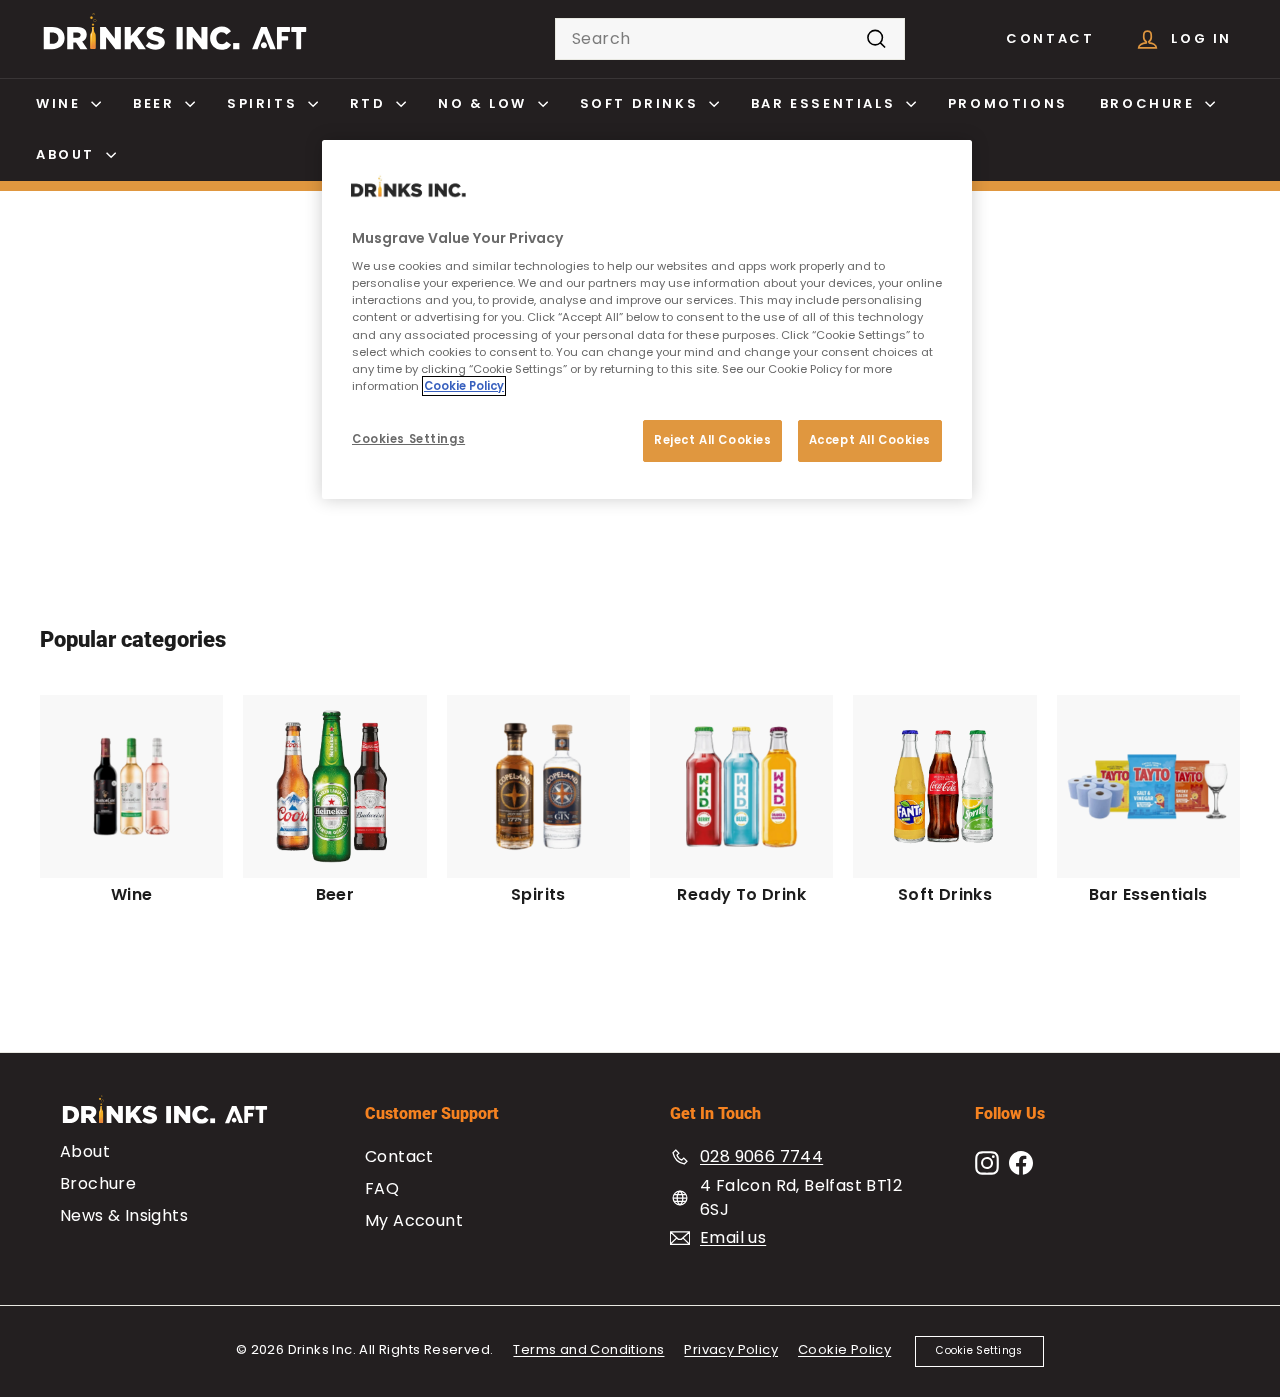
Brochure (1150, 103)
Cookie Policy (844, 1349)
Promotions (1008, 103)
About (68, 154)
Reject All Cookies (712, 440)
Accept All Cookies (870, 440)
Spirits (265, 103)
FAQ (382, 1188)
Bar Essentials (826, 103)
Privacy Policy (731, 1349)
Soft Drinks (642, 103)
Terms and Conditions (588, 1349)
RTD (370, 103)
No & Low (485, 103)
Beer (156, 103)
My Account (414, 1220)
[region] (647, 319)
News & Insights (124, 1215)
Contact (1050, 38)
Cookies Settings (408, 439)
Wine (61, 103)
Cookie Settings (979, 1350)
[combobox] (730, 39)
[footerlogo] (182, 1119)
